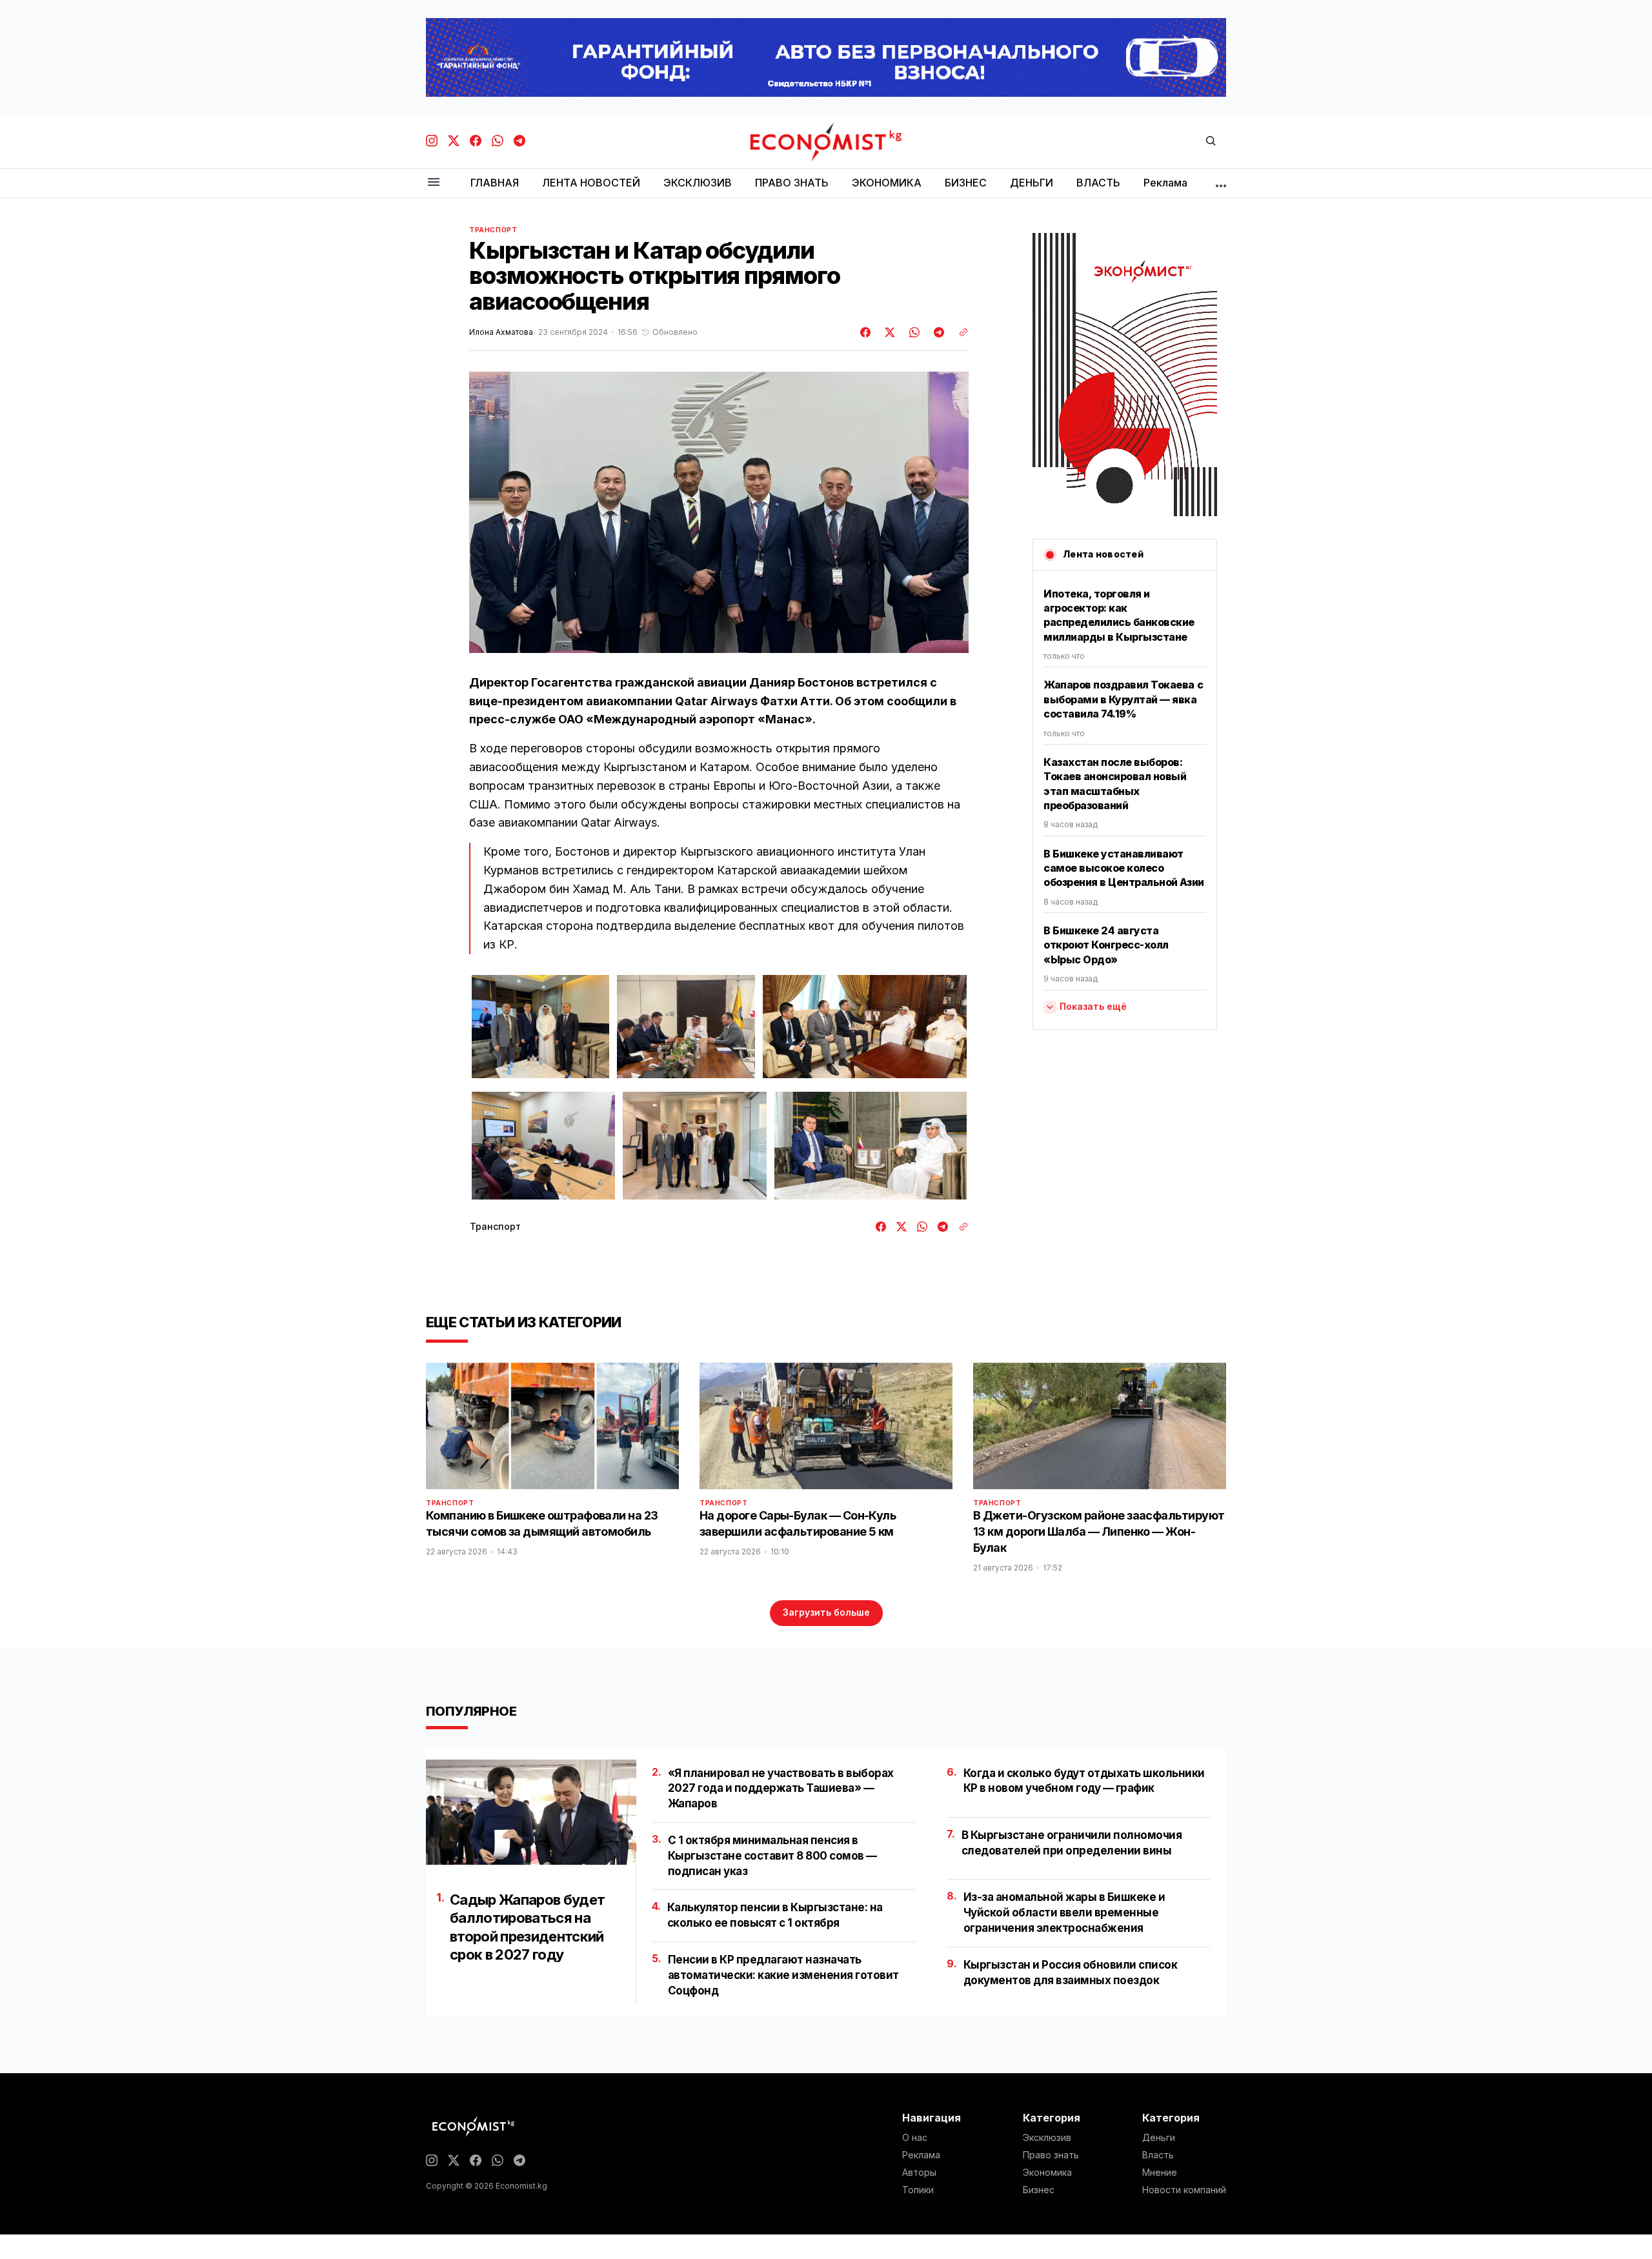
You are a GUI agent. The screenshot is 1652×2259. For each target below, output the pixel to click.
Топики (918, 2190)
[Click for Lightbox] (541, 1027)
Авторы (919, 2173)
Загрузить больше (826, 1612)
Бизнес (1039, 2190)
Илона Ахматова (501, 332)
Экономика (1047, 2173)
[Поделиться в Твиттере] (888, 332)
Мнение (1160, 2173)
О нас (915, 2138)
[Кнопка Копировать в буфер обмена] (959, 332)
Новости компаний (1184, 2190)
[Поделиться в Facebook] (866, 332)
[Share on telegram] (937, 332)
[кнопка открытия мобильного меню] (434, 183)
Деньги (1159, 2138)
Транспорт (493, 230)
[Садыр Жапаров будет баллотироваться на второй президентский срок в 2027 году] (531, 1812)
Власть (1158, 2155)
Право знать (1051, 2155)
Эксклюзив (1047, 2138)
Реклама (921, 2155)
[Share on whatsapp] (912, 332)
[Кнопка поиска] (1211, 142)
